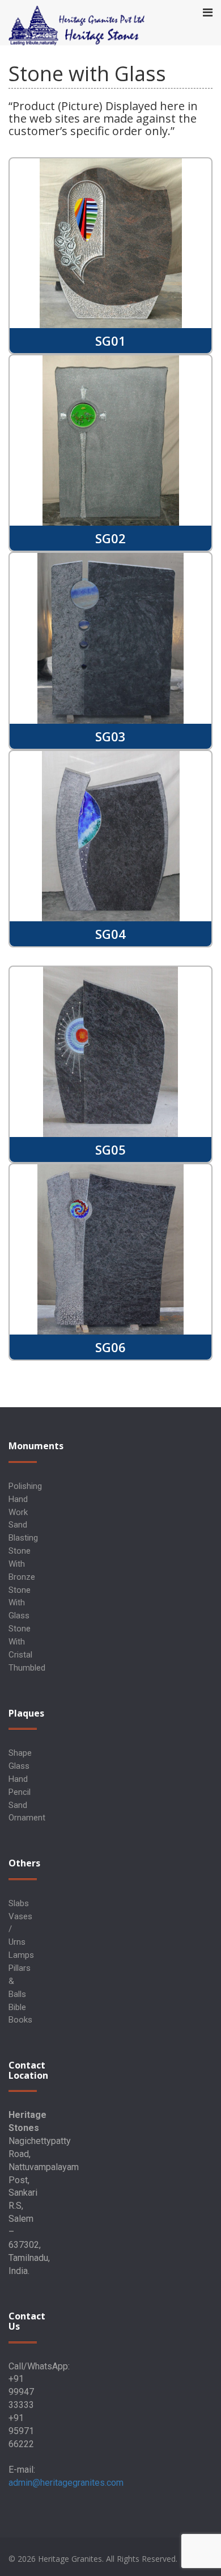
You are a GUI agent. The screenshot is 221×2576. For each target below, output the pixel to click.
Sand (18, 1805)
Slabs (19, 1903)
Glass (19, 1766)
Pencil (20, 1792)
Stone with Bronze (22, 1564)
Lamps (21, 1955)
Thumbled (27, 1668)
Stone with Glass (20, 1603)
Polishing (25, 1486)
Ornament (27, 1818)
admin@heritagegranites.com (66, 2483)
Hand (18, 1779)
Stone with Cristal (20, 1642)
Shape (20, 1753)
